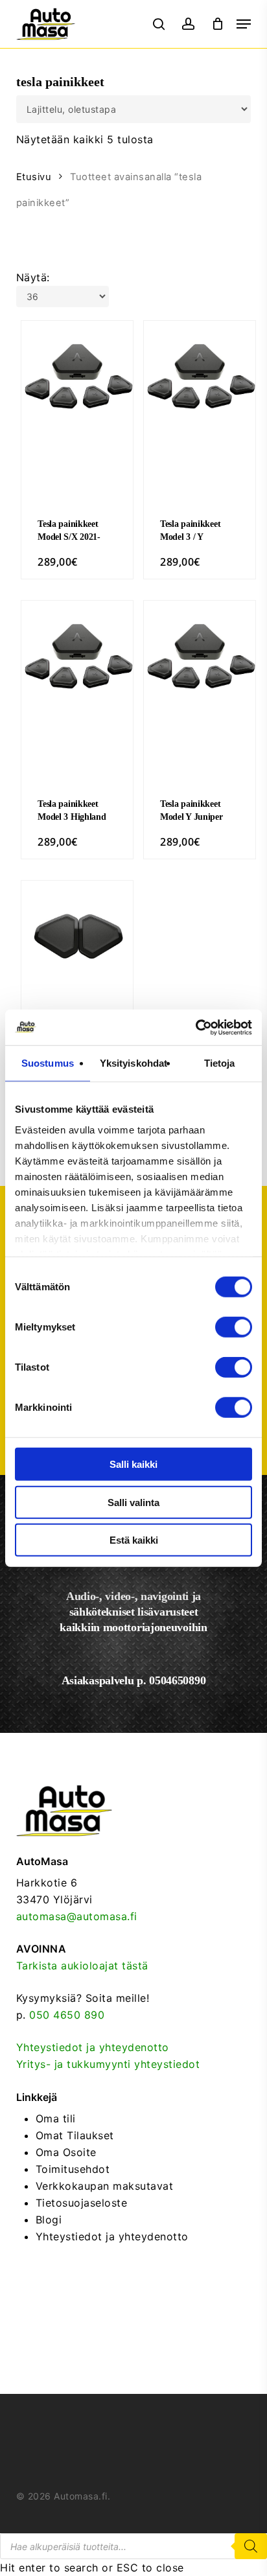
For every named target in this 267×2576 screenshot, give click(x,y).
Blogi (49, 2220)
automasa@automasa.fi (77, 1916)
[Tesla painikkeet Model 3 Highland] (77, 656)
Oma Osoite (66, 2152)
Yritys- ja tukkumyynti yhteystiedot (108, 2064)
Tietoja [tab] (220, 1063)
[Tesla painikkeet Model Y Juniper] (200, 656)
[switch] (234, 1327)
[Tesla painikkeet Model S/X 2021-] (77, 377)
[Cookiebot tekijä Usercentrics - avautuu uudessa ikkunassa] (195, 1027)
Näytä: (33, 277)
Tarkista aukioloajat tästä (82, 1966)
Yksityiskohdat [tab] (133, 1063)
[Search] (251, 2546)
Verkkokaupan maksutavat (105, 2186)
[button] (244, 24)
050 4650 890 (67, 2015)
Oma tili (56, 2118)
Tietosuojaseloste (82, 2203)
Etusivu (34, 177)
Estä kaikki (134, 1540)
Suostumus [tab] (48, 1063)
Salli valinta (133, 1502)
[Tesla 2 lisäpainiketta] (77, 936)
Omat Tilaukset (75, 2135)
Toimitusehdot (73, 2169)
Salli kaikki (133, 1464)
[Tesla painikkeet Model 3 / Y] (200, 377)
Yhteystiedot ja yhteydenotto (93, 2047)
